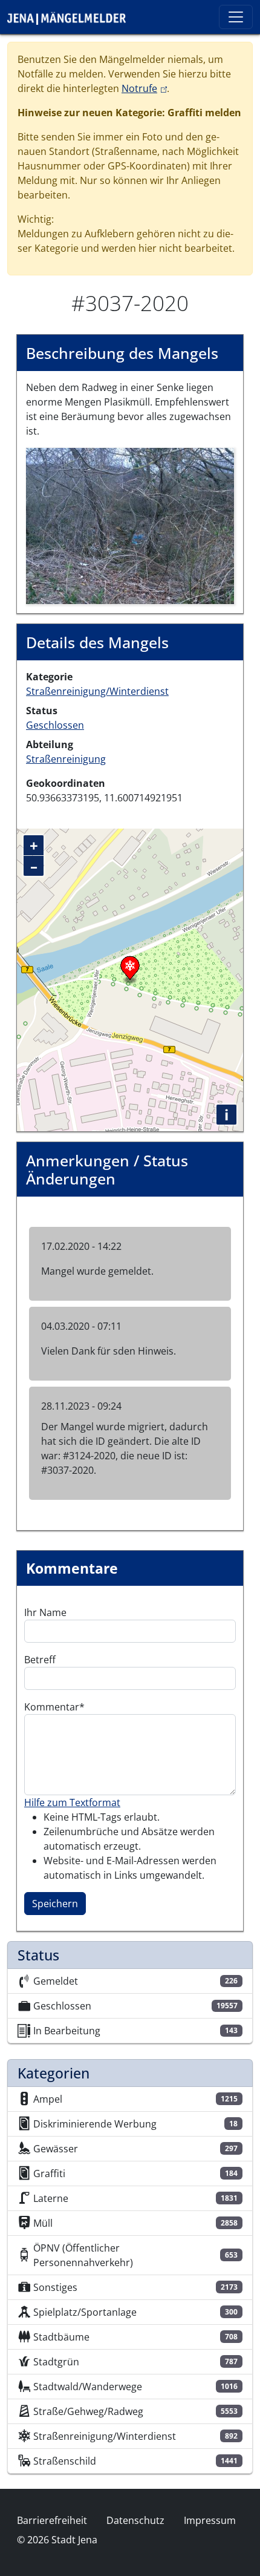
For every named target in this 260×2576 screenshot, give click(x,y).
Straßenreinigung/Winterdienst (97, 691)
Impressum (210, 2520)
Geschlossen (55, 725)
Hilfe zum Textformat (72, 1802)
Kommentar (52, 1707)
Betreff (40, 1660)
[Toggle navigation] (236, 17)
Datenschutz (135, 2520)
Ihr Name (45, 1612)
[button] (130, 525)
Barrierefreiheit (52, 2520)
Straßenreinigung (66, 759)
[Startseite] (71, 17)
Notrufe (144, 88)
